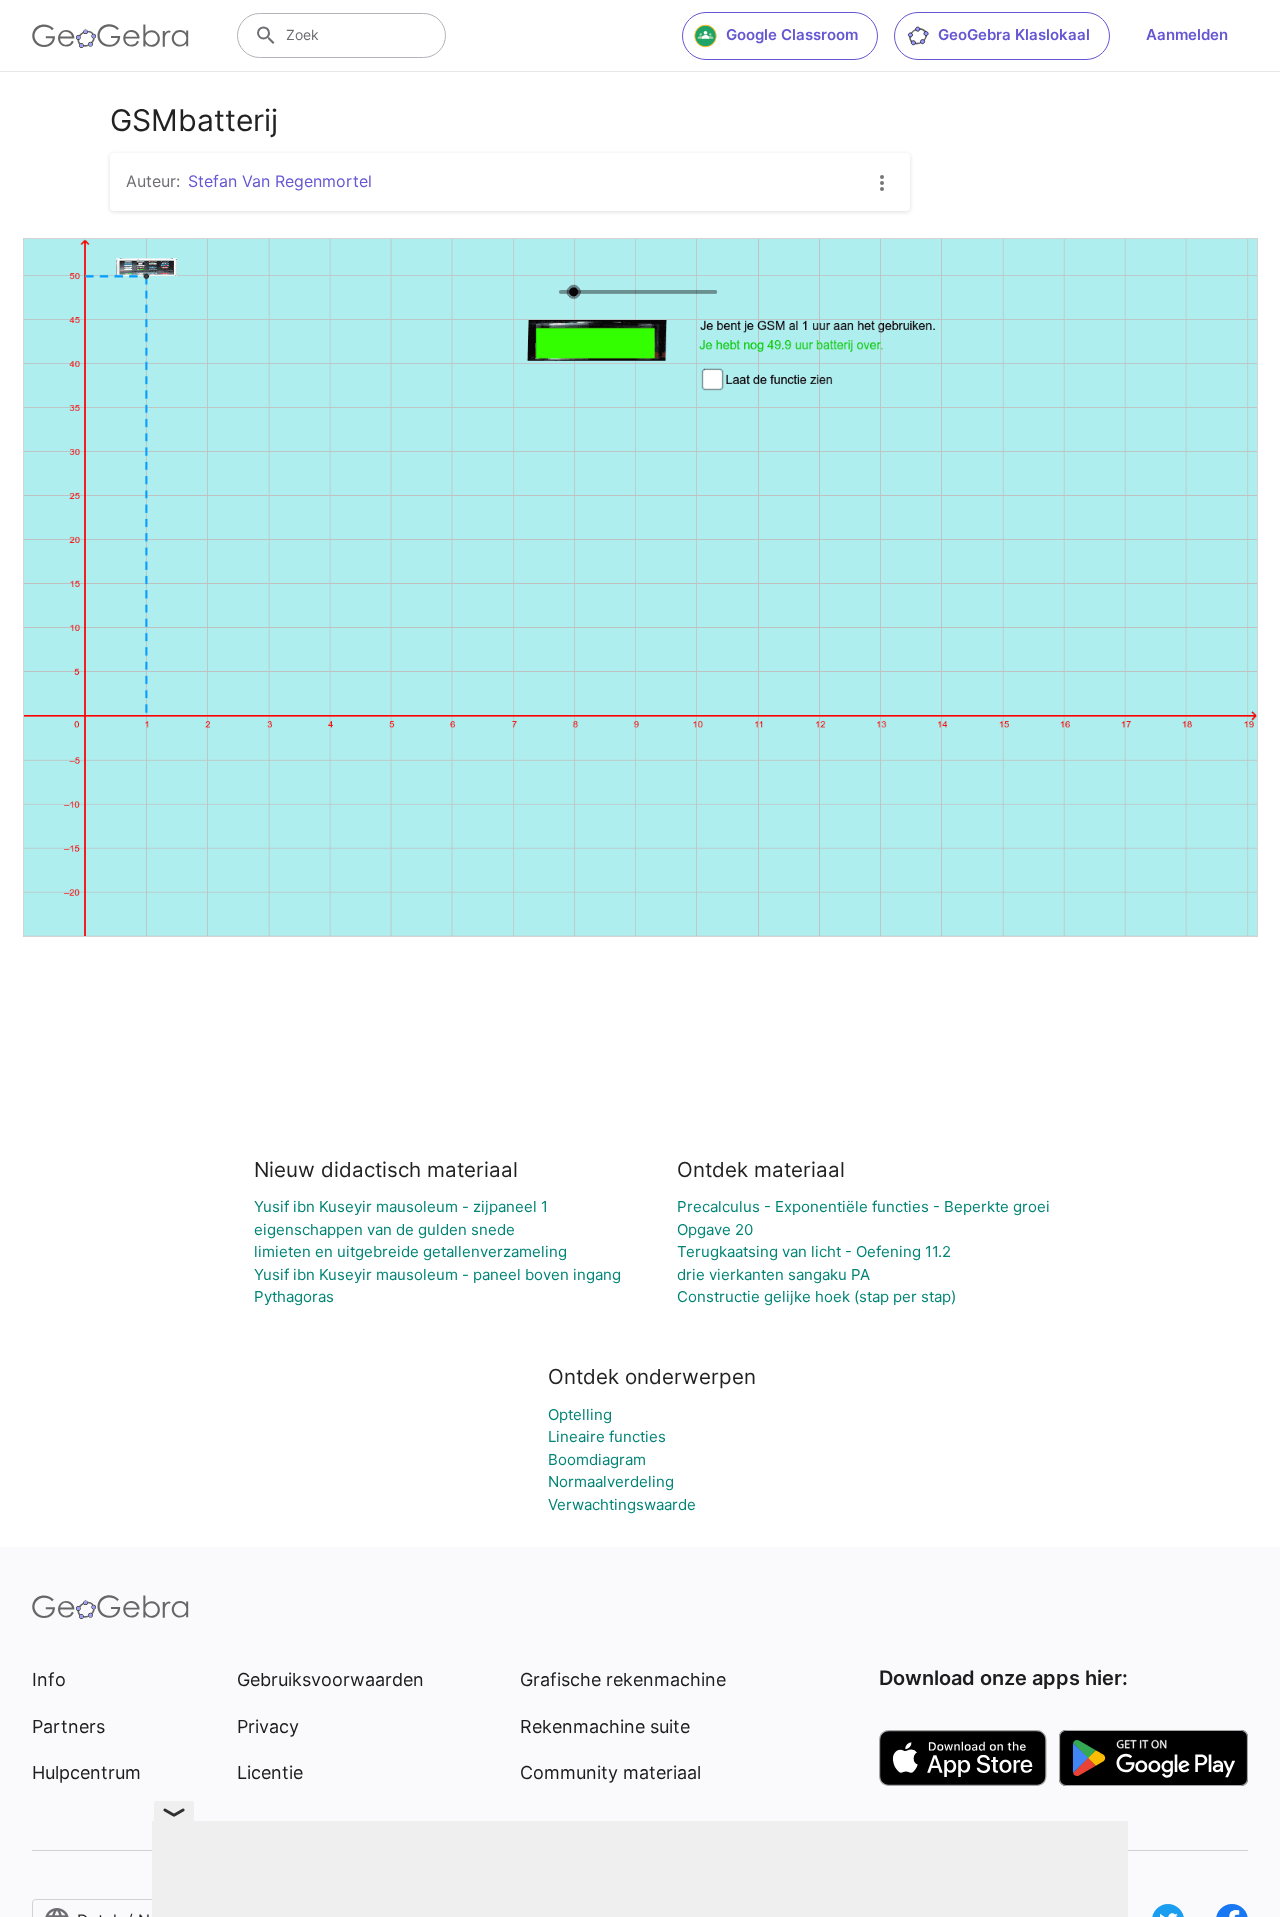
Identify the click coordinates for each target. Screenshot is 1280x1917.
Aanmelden (1187, 34)
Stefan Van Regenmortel (280, 181)
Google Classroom (792, 34)
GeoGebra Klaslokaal (1014, 34)
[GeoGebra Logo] (110, 36)
